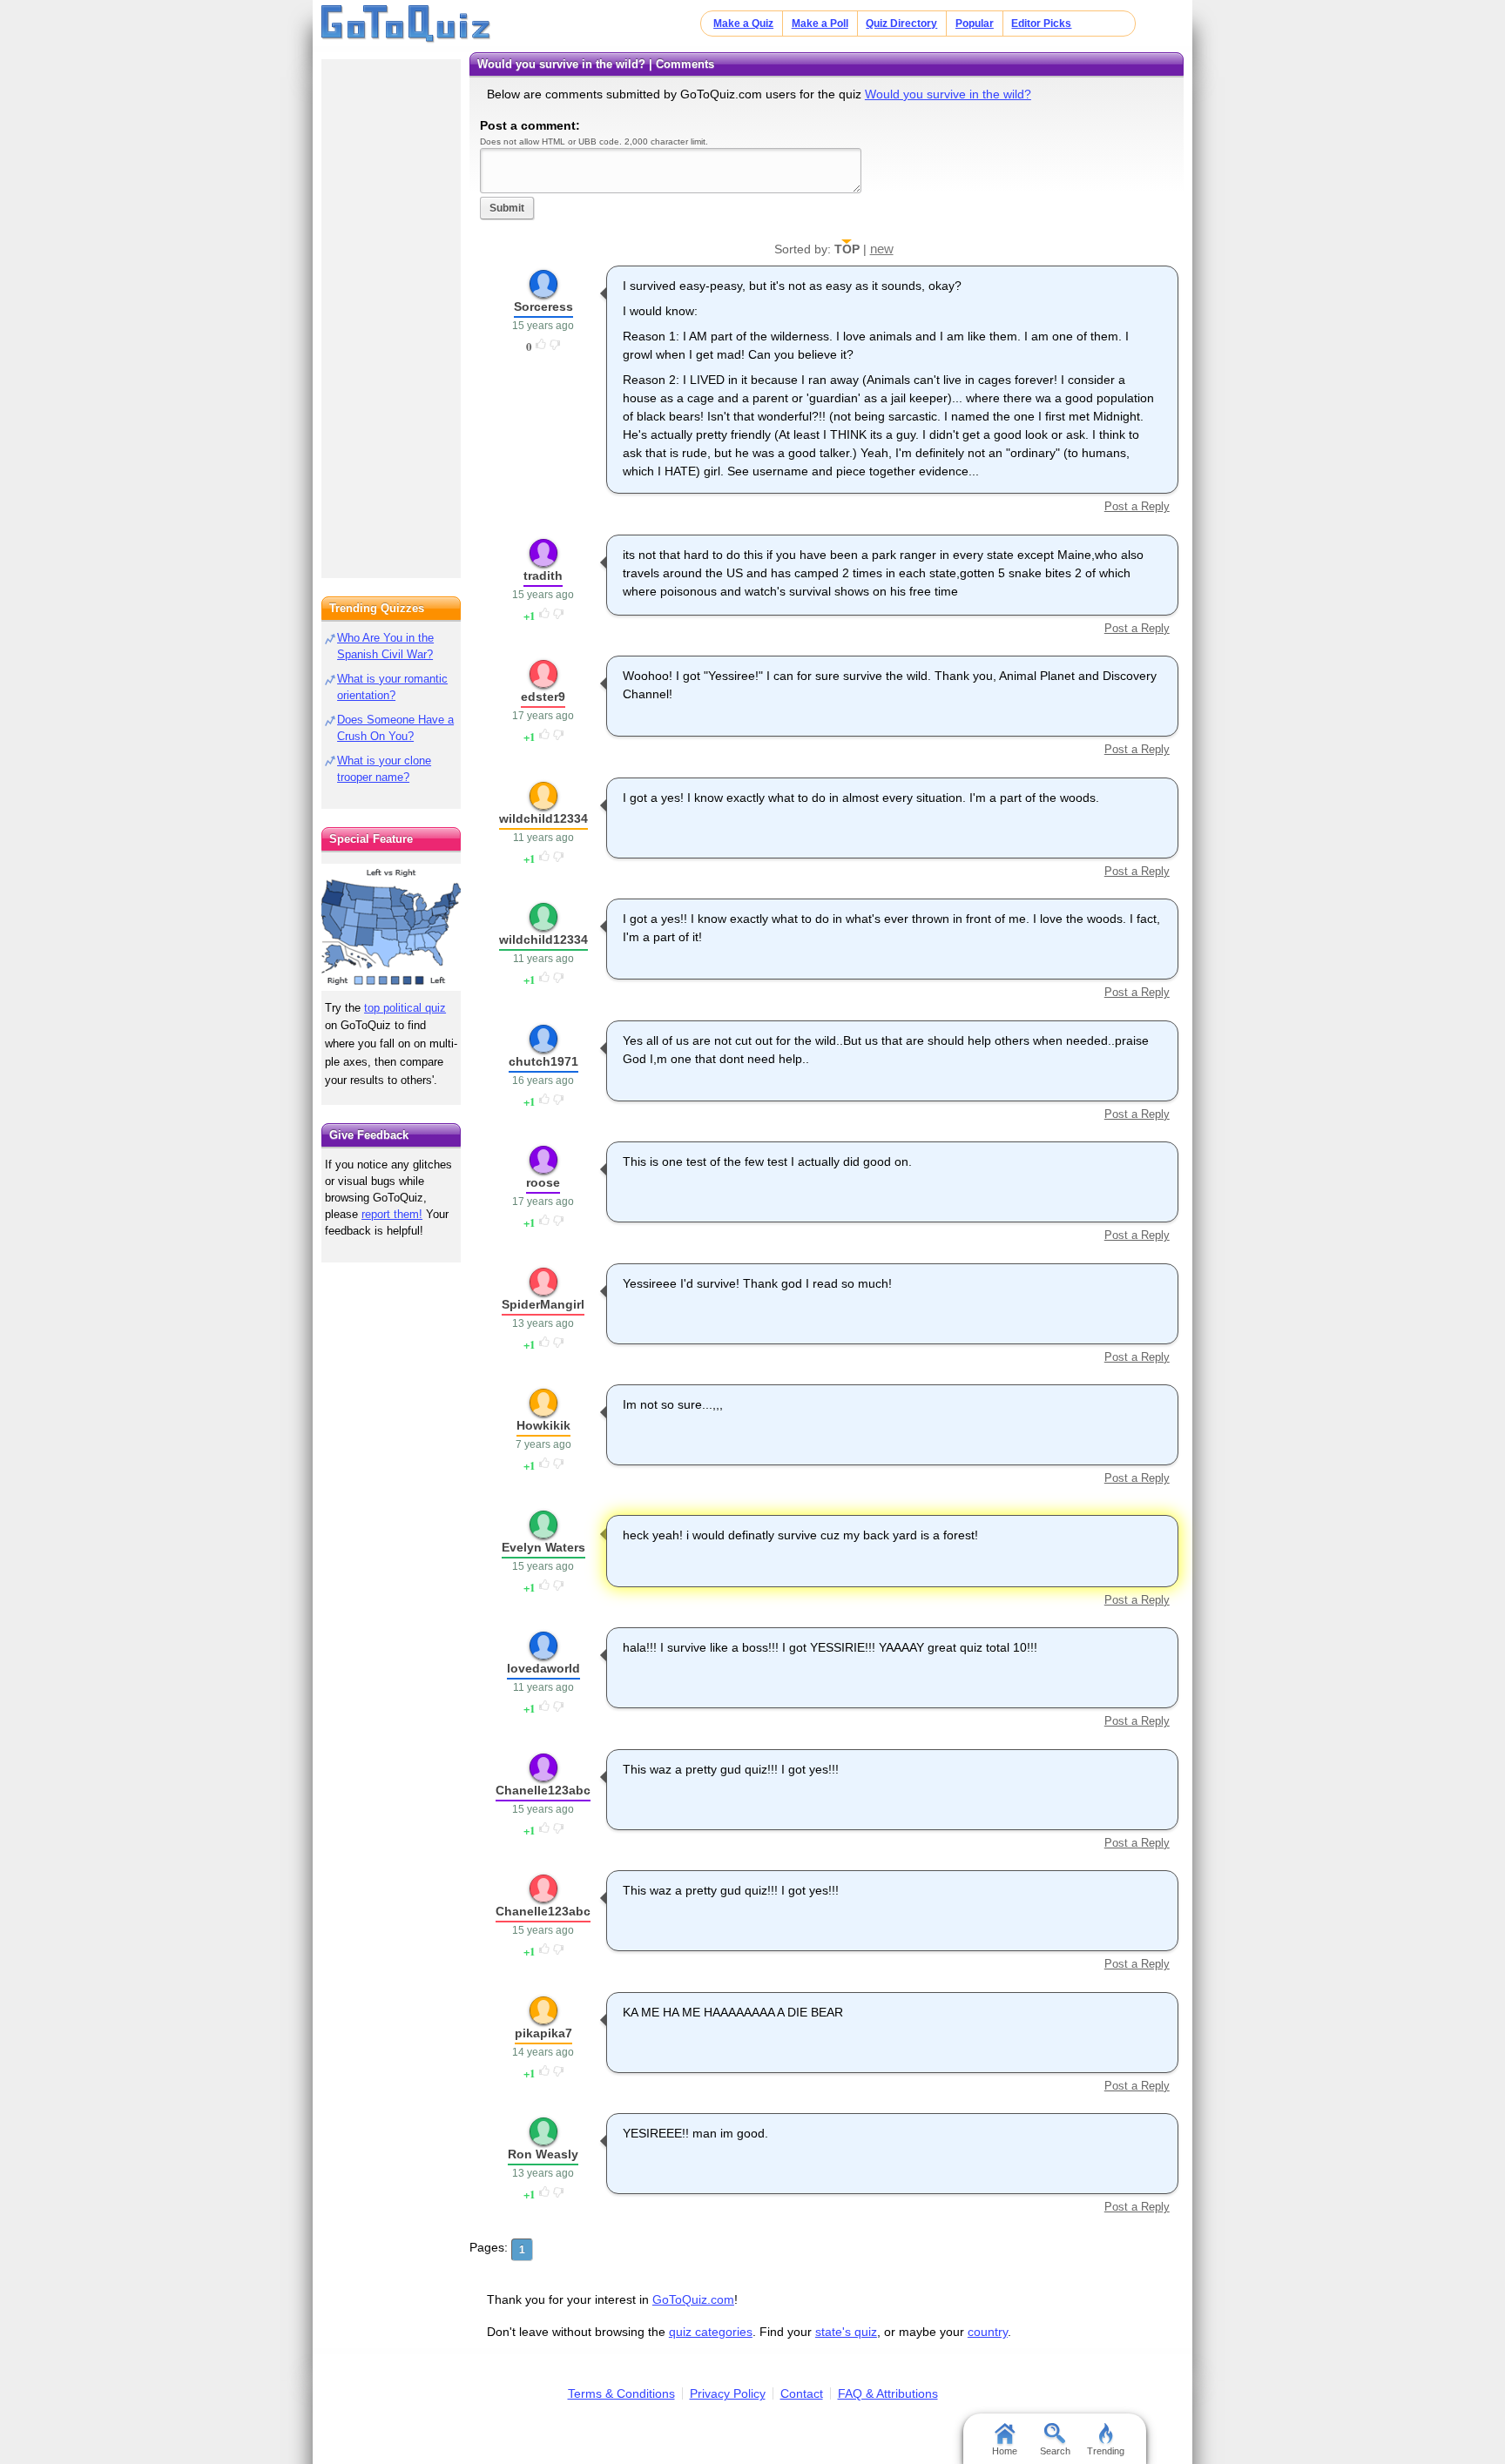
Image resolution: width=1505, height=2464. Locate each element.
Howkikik (543, 1425)
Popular (975, 24)
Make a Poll (820, 24)
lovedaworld (543, 1668)
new (882, 249)
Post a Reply (1137, 506)
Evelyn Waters (543, 1547)
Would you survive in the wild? (948, 94)
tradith (543, 576)
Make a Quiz (743, 24)
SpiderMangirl (543, 1304)
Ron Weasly (543, 2154)
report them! (392, 1214)
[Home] (406, 24)
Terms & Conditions (621, 2393)
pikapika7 (543, 2033)
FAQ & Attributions (888, 2393)
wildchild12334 (543, 818)
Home (1005, 2451)
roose (543, 1182)
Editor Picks (1041, 24)
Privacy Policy (728, 2393)
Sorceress (543, 306)
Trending (1106, 2451)
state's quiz (846, 2332)
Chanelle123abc (543, 1790)
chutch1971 (543, 1061)
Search (1055, 2451)
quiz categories (711, 2332)
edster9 (543, 697)
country (988, 2332)
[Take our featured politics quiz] (391, 928)
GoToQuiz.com (693, 2299)
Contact (802, 2393)
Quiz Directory (901, 24)
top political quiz (405, 1008)
